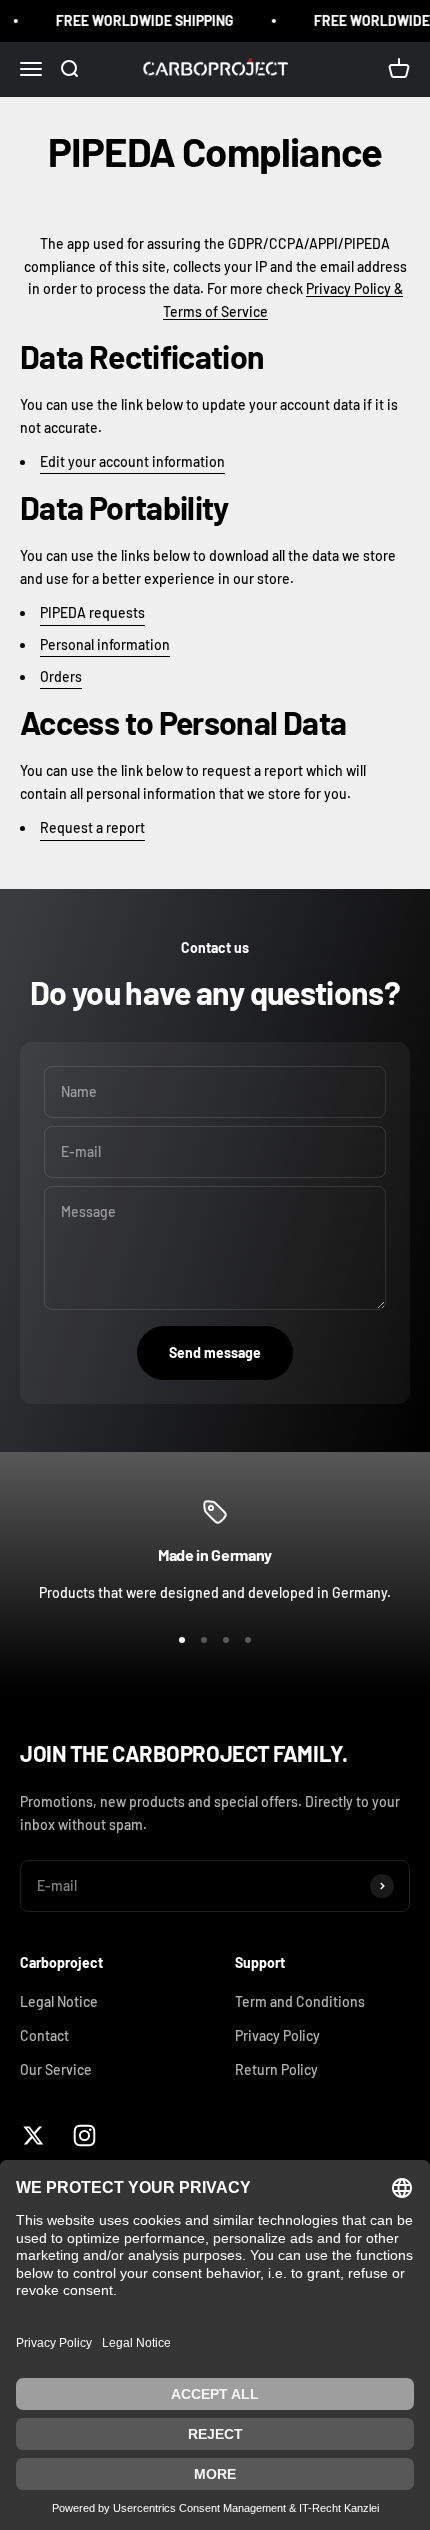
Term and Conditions (300, 2001)
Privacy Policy (277, 2035)
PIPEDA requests (92, 612)
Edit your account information (132, 461)
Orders (61, 676)
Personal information (105, 644)
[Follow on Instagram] (84, 2135)
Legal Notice (59, 2001)
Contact (44, 2035)
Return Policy (276, 2069)
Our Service (56, 2069)
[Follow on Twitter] (33, 2135)
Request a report (92, 827)
